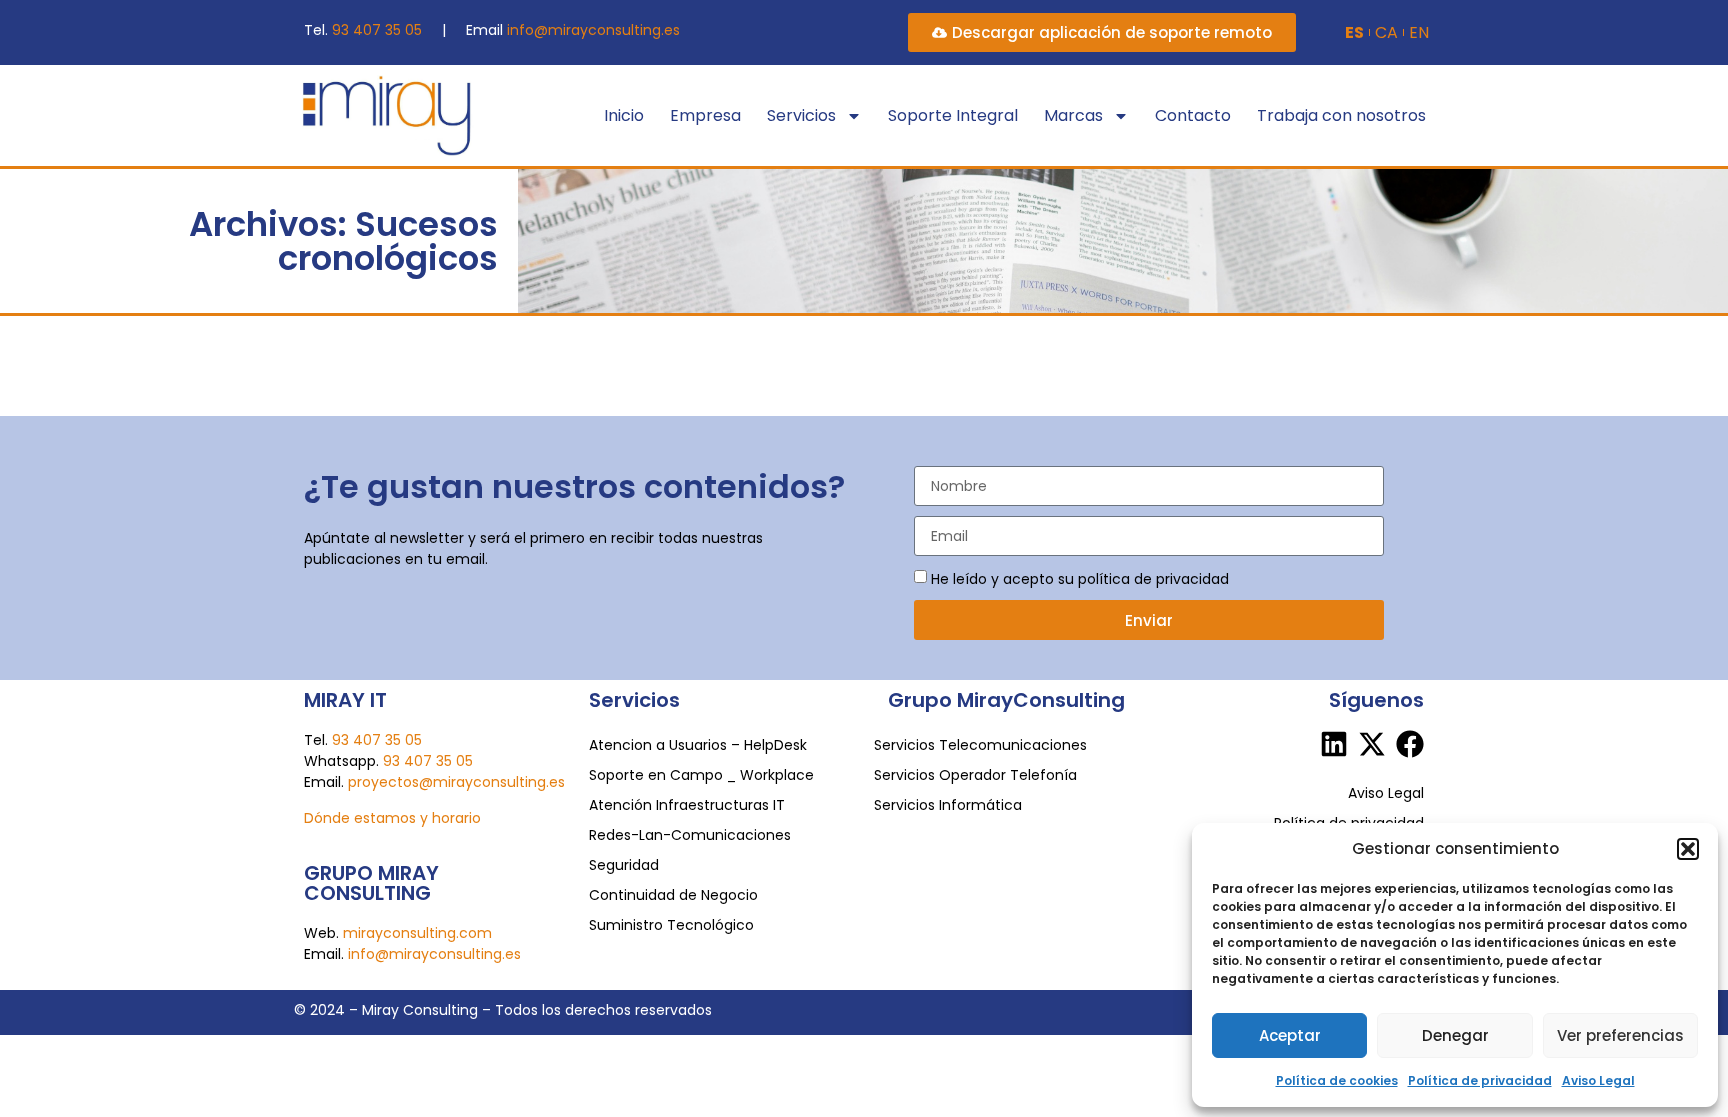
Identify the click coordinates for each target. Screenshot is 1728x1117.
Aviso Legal (1598, 1080)
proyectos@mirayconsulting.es (456, 782)
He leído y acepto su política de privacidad (1080, 579)
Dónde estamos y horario (392, 818)
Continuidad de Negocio (673, 895)
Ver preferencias (1620, 1035)
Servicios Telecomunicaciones (980, 745)
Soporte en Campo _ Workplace (701, 775)
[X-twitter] (1372, 744)
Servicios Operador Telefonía (975, 775)
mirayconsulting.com (417, 933)
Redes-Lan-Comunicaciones (690, 835)
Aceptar (1290, 1035)
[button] (1688, 849)
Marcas (1073, 115)
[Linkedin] (1334, 744)
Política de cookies (1337, 1080)
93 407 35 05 (377, 30)
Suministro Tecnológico (671, 925)
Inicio (624, 115)
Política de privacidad (1480, 1080)
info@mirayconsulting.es (593, 30)
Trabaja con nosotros (1341, 115)
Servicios (801, 115)
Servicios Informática (948, 805)
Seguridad (624, 865)
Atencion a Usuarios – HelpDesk (698, 745)
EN (1419, 33)
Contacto (1193, 115)
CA (1386, 33)
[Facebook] (1410, 744)
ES (1354, 33)
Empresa (705, 115)
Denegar (1455, 1035)
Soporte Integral (953, 115)
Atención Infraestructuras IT (687, 805)
